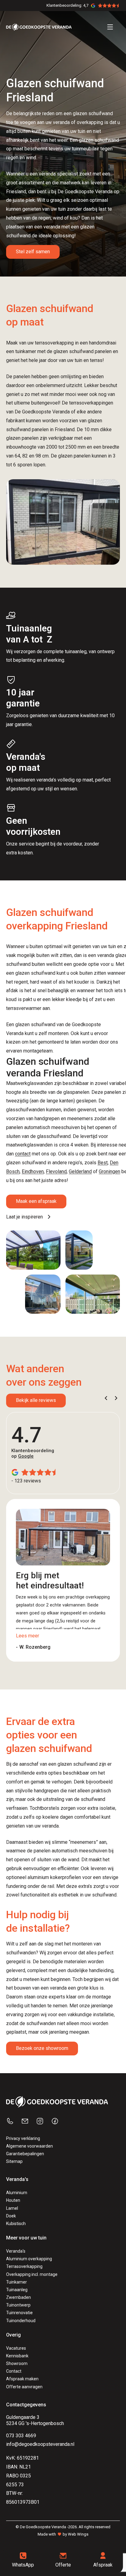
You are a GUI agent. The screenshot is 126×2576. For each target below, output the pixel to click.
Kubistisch (16, 2224)
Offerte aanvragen (24, 2387)
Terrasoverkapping (24, 2266)
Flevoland (56, 1171)
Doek (11, 2216)
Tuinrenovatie (19, 2313)
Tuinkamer (17, 2282)
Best (103, 1163)
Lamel (12, 2208)
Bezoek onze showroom (42, 2048)
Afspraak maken (22, 2379)
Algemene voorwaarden (30, 2146)
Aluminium (17, 2193)
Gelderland (80, 1171)
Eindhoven (33, 1171)
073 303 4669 (21, 2436)
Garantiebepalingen (25, 2154)
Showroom (17, 2363)
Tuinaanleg (17, 2290)
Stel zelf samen (33, 252)
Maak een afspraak (36, 1201)
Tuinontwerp (18, 2305)
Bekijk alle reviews (36, 1400)
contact (23, 1154)
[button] (106, 1398)
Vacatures (16, 2348)
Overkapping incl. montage (32, 2274)
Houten (13, 2200)
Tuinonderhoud (21, 2321)
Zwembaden (19, 2297)
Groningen (109, 1171)
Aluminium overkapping (29, 2259)
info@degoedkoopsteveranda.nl (40, 2444)
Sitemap (14, 2161)
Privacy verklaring (23, 2138)
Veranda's (16, 2251)
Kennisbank (17, 2356)
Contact (14, 2371)
